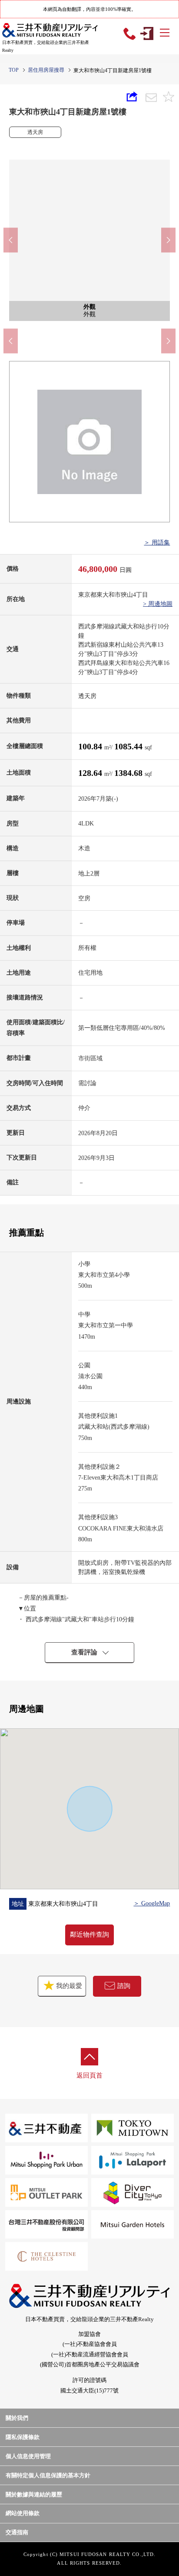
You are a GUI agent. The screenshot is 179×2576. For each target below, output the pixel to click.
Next (168, 240)
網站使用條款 (23, 2513)
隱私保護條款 (23, 2437)
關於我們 (17, 2418)
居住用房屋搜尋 (46, 70)
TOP (14, 70)
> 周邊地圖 (158, 604)
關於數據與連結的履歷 (34, 2494)
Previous (11, 240)
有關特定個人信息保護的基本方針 (48, 2475)
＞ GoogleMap (152, 1903)
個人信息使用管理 (28, 2456)
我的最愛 (68, 1986)
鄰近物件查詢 (89, 1935)
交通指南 (17, 2532)
